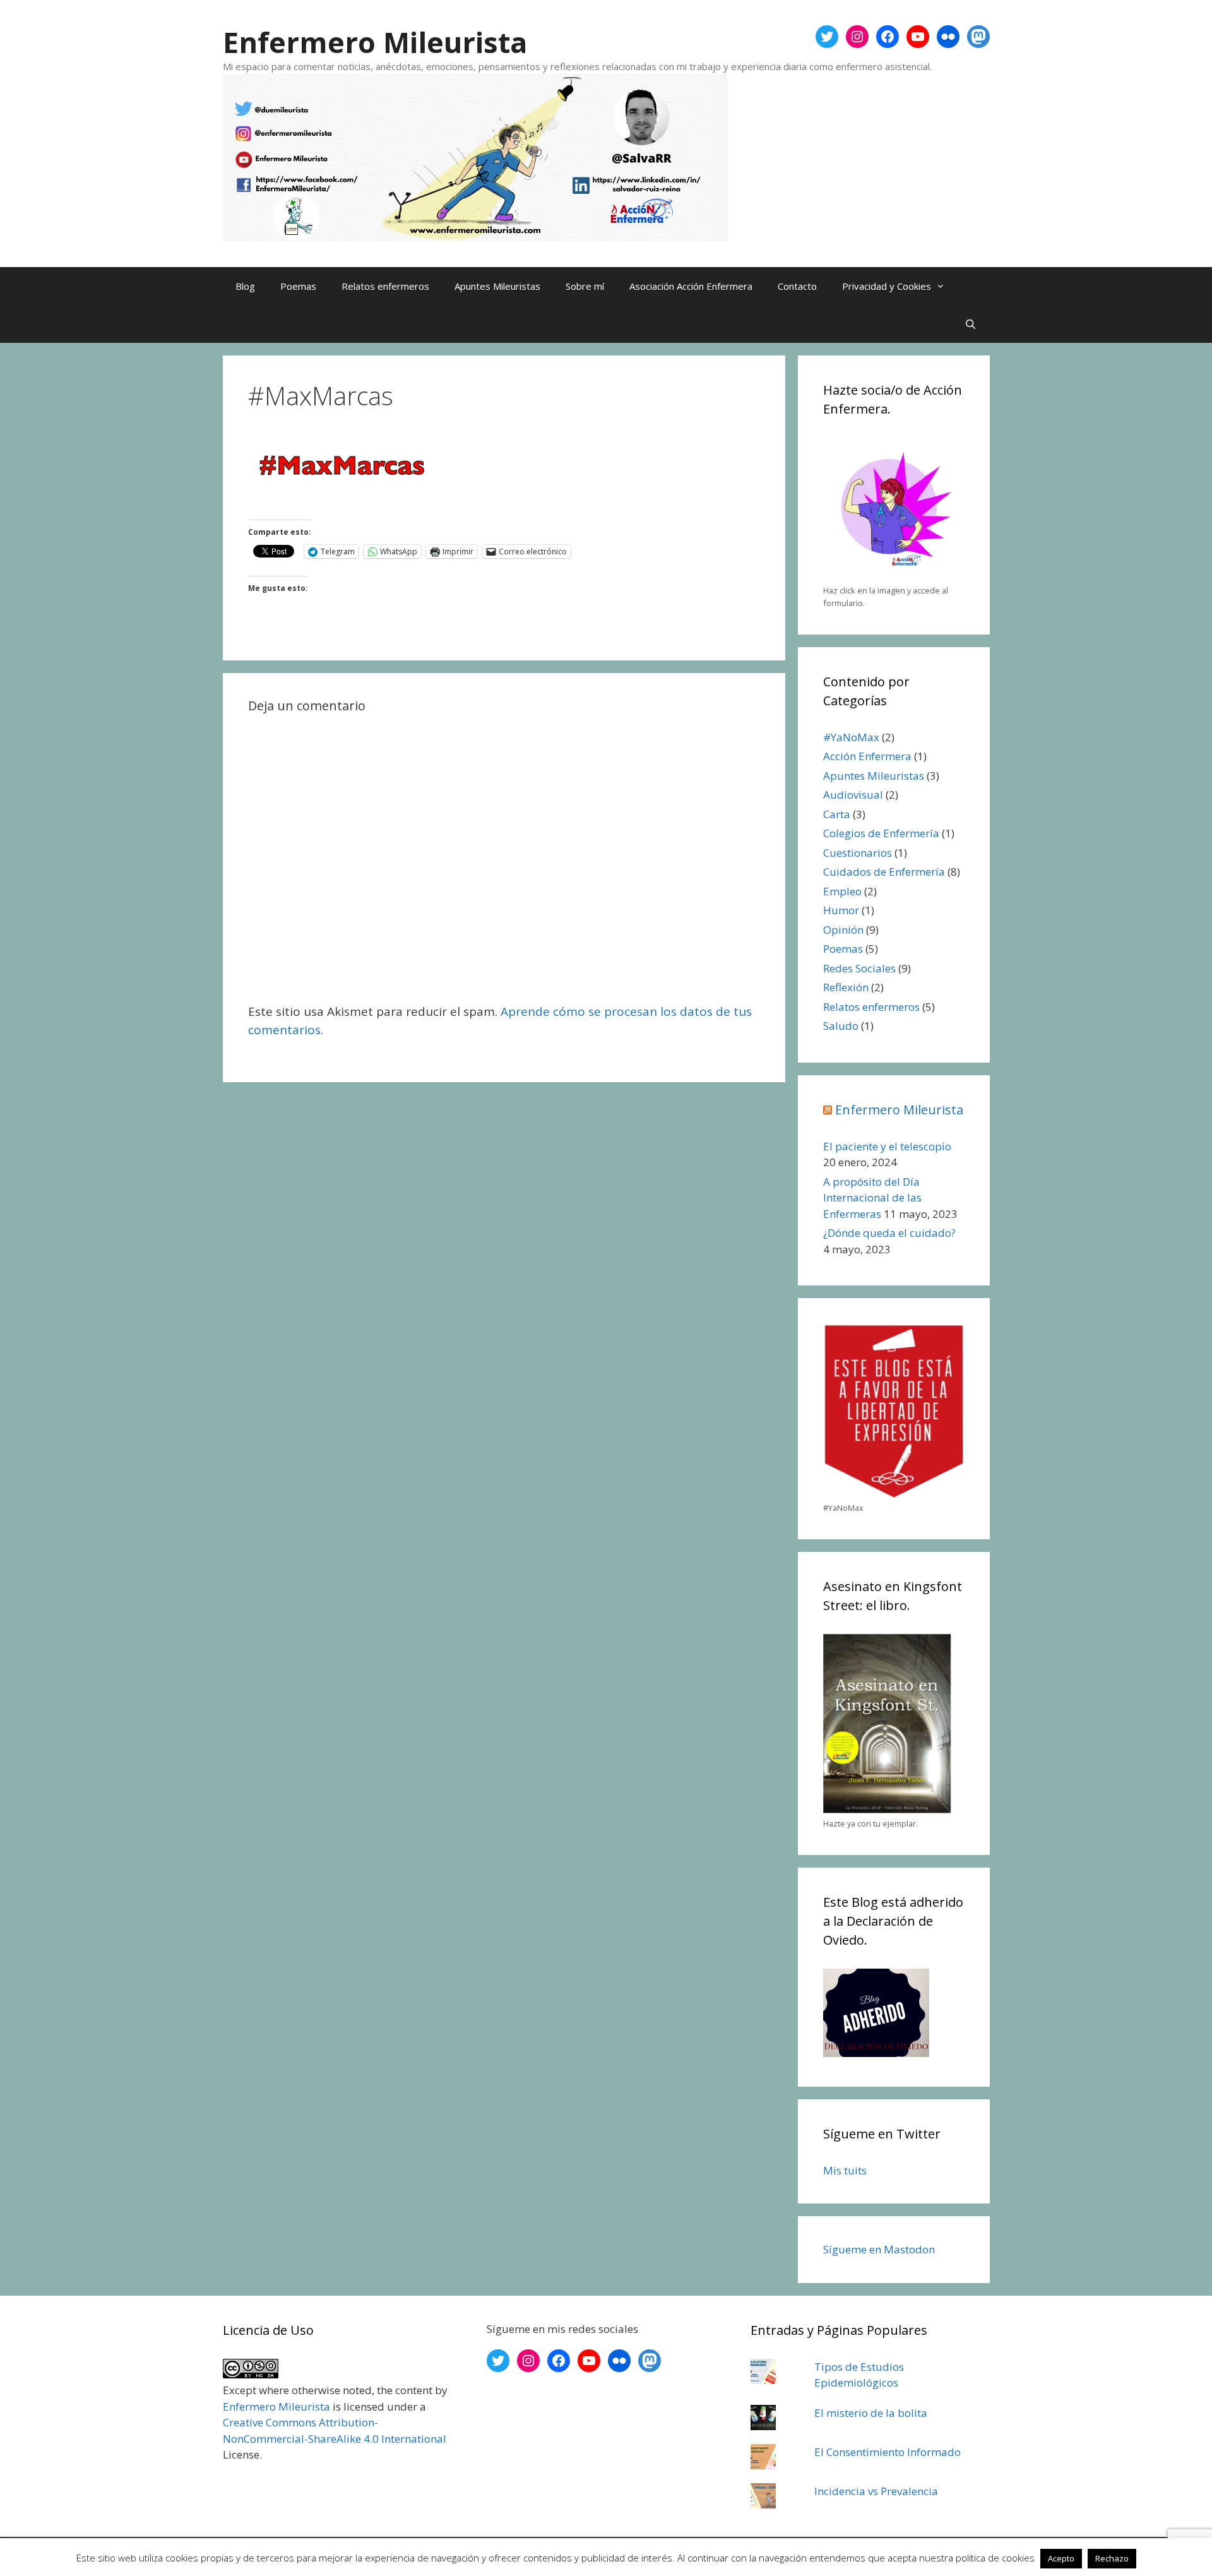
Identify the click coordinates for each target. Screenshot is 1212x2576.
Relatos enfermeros (385, 286)
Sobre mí (585, 286)
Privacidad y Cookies (887, 286)
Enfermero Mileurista (375, 42)
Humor (841, 910)
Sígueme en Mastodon (879, 2249)
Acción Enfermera (867, 756)
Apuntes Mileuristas (497, 286)
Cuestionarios (858, 853)
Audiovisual (853, 795)
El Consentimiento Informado (888, 2452)
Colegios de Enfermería (881, 833)
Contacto (797, 286)
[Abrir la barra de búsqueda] (971, 324)
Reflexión (846, 987)
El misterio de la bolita (871, 2413)
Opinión (843, 930)
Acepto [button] (1061, 2558)
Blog (245, 286)
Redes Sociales (859, 968)
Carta (837, 814)
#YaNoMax (851, 737)
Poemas (298, 286)
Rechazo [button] (1112, 2558)
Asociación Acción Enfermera (691, 286)
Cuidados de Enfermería (884, 872)
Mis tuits (845, 2170)
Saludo (841, 1026)
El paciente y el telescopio (887, 1146)
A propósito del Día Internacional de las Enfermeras (872, 1198)
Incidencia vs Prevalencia (876, 2491)
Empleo (842, 891)
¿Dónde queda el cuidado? (889, 1233)
